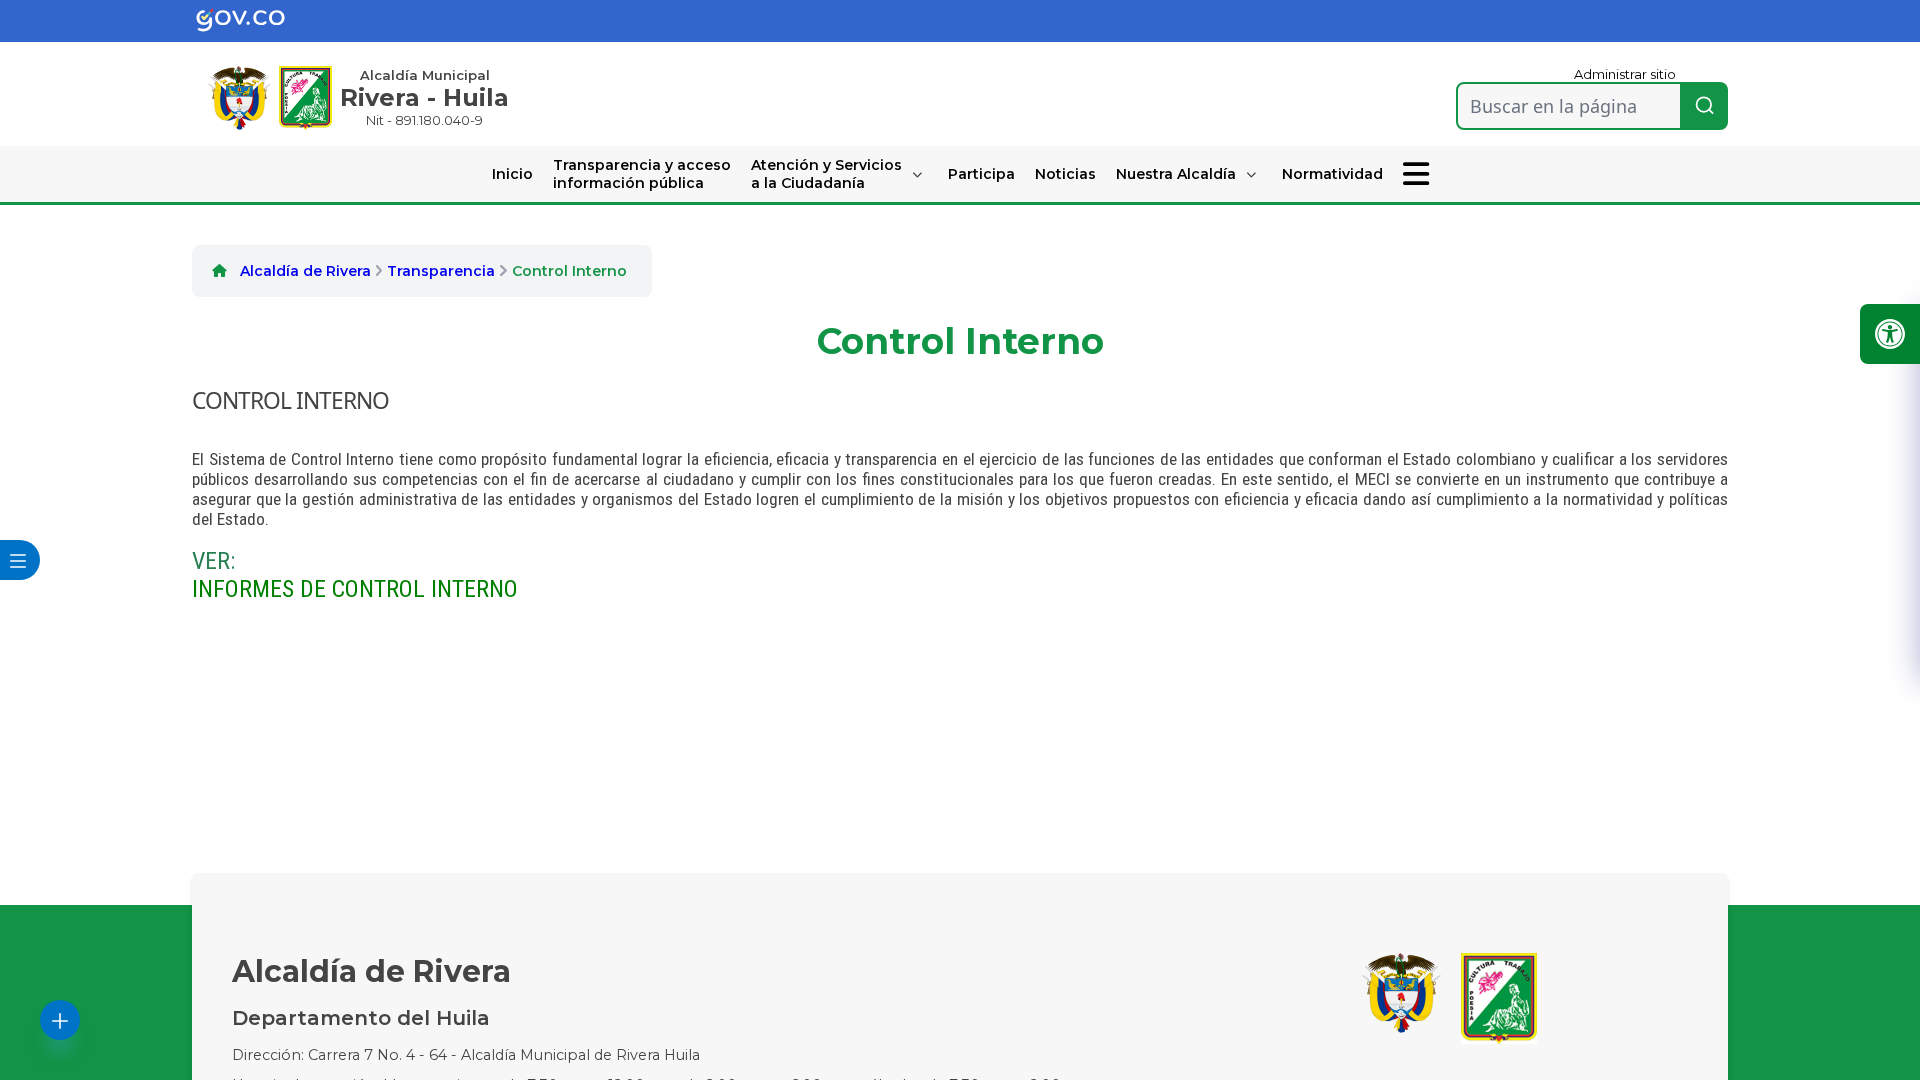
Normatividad (1332, 174)
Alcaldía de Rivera (305, 271)
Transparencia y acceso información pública (642, 174)
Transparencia (441, 271)
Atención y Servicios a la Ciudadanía (826, 174)
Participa (981, 174)
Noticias (1065, 174)
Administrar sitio (1625, 74)
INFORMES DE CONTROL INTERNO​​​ (355, 589)
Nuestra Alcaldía (1176, 174)
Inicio (512, 174)
